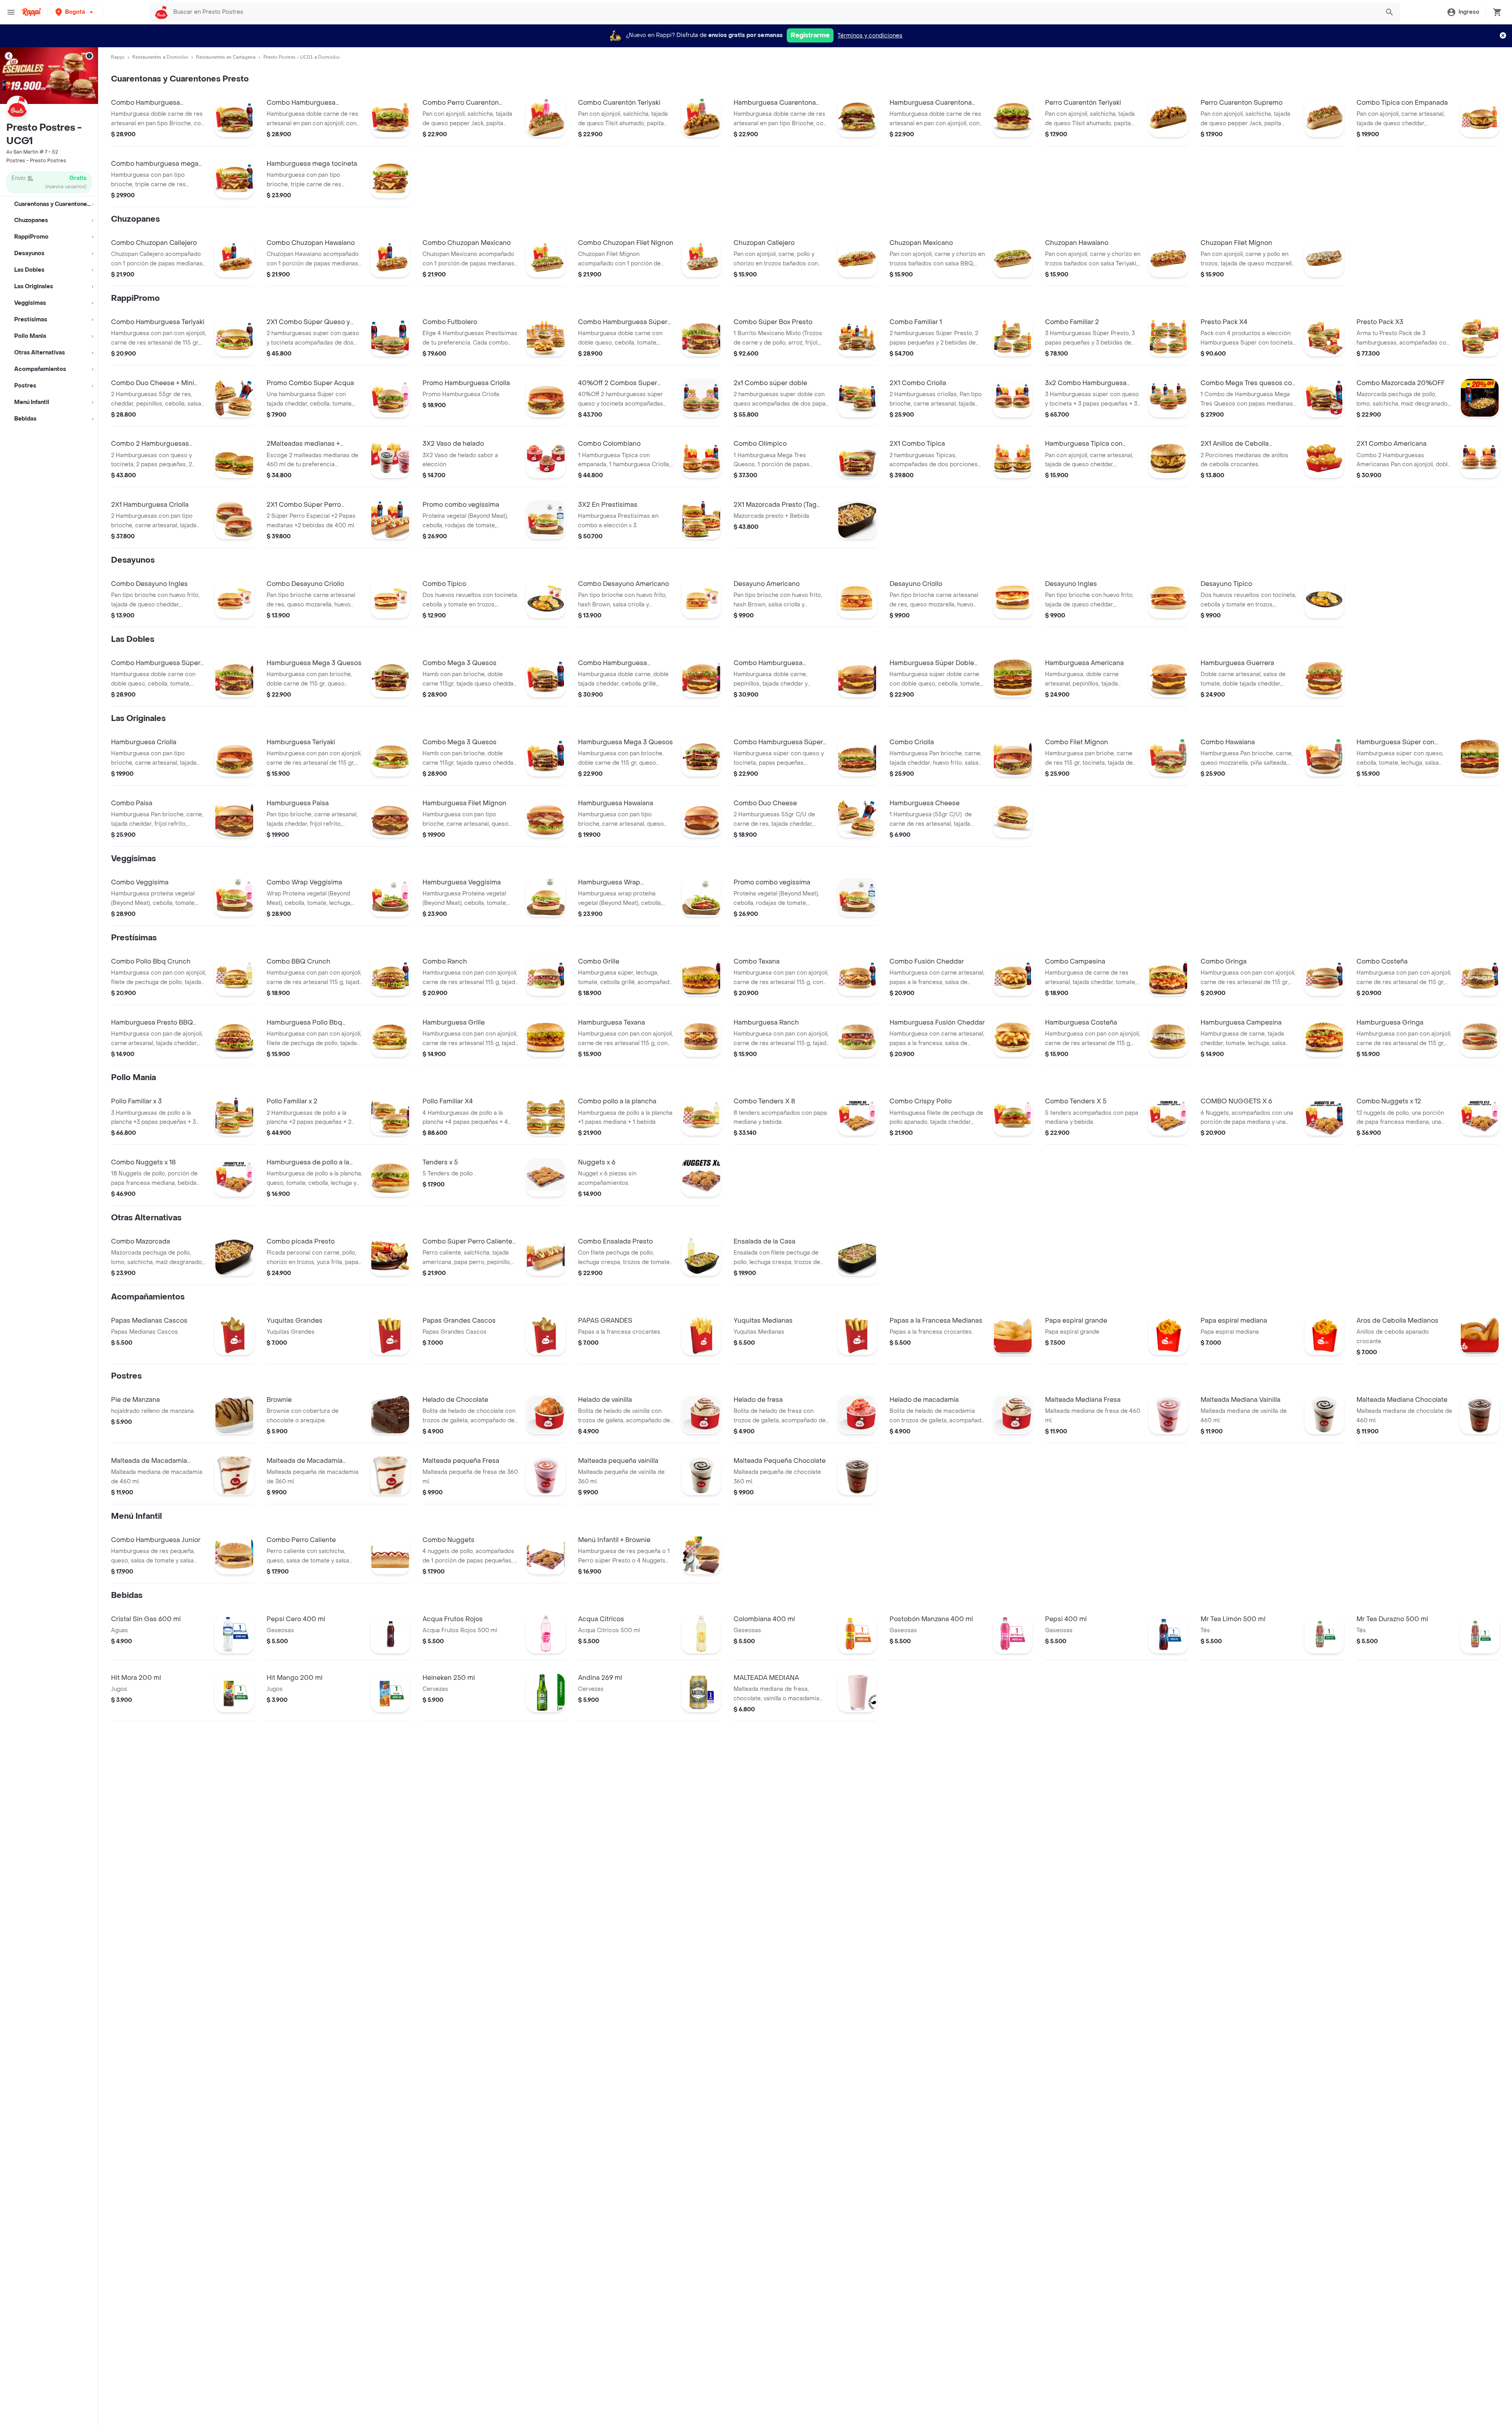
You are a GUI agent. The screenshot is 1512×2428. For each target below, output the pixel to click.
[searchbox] (774, 12)
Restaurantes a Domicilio (160, 57)
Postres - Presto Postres (36, 161)
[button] (75, 12)
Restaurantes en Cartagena (226, 57)
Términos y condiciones (870, 36)
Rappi (118, 57)
